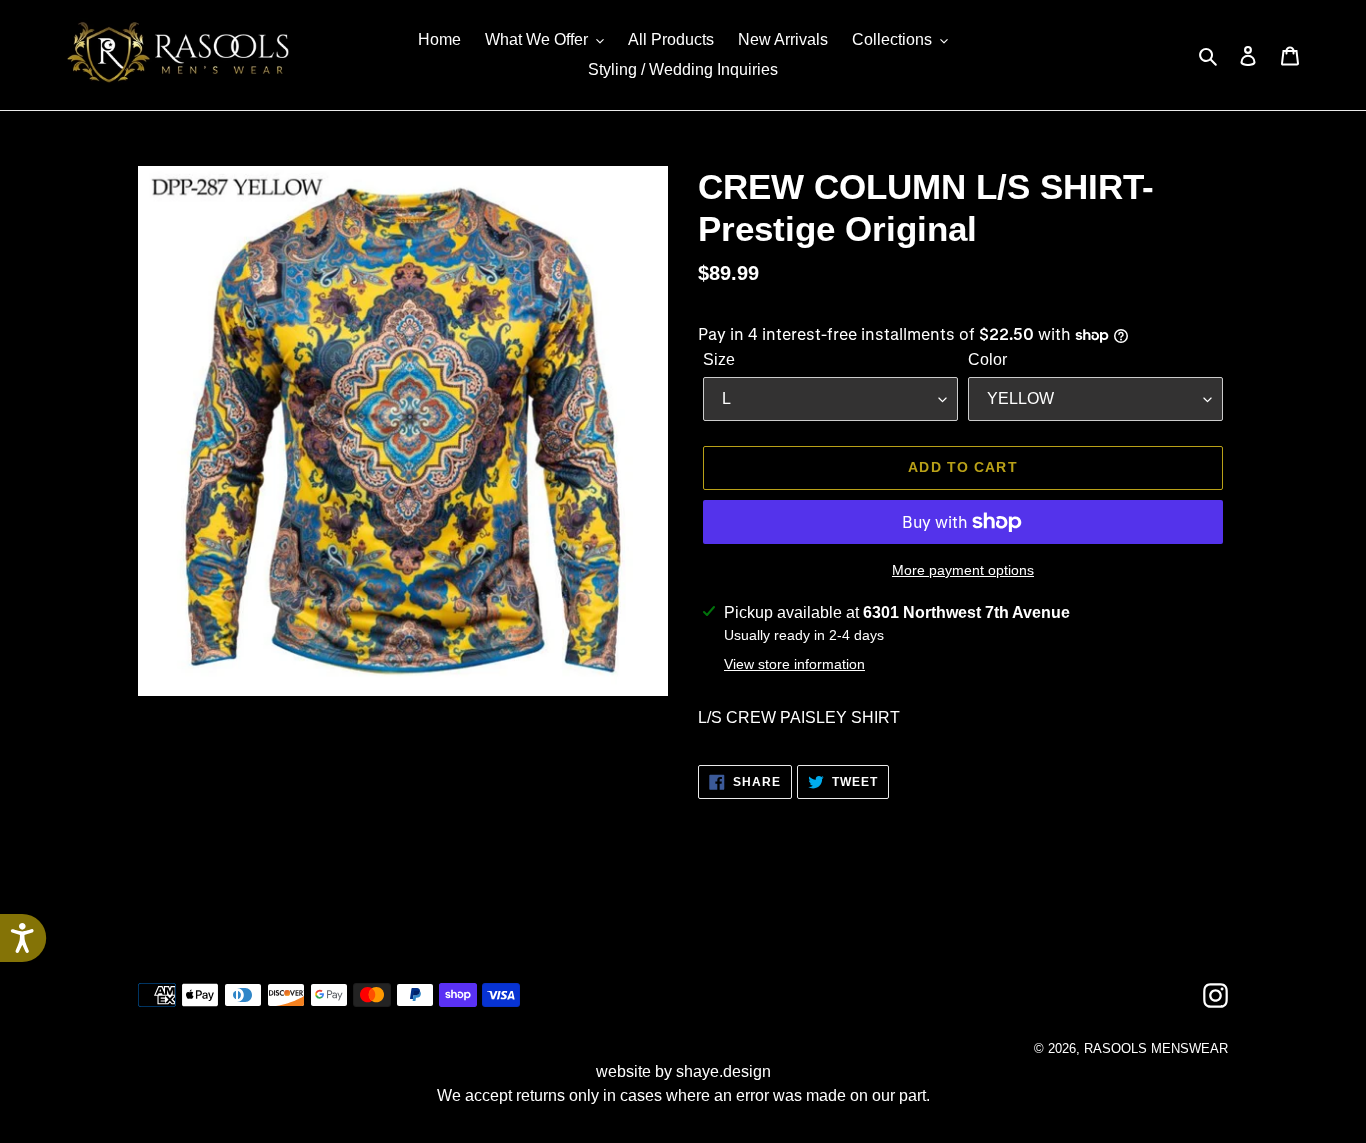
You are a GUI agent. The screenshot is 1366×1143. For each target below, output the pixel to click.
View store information (794, 664)
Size (719, 359)
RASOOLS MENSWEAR (1156, 1048)
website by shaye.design (683, 1071)
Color (987, 359)
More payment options (963, 570)
